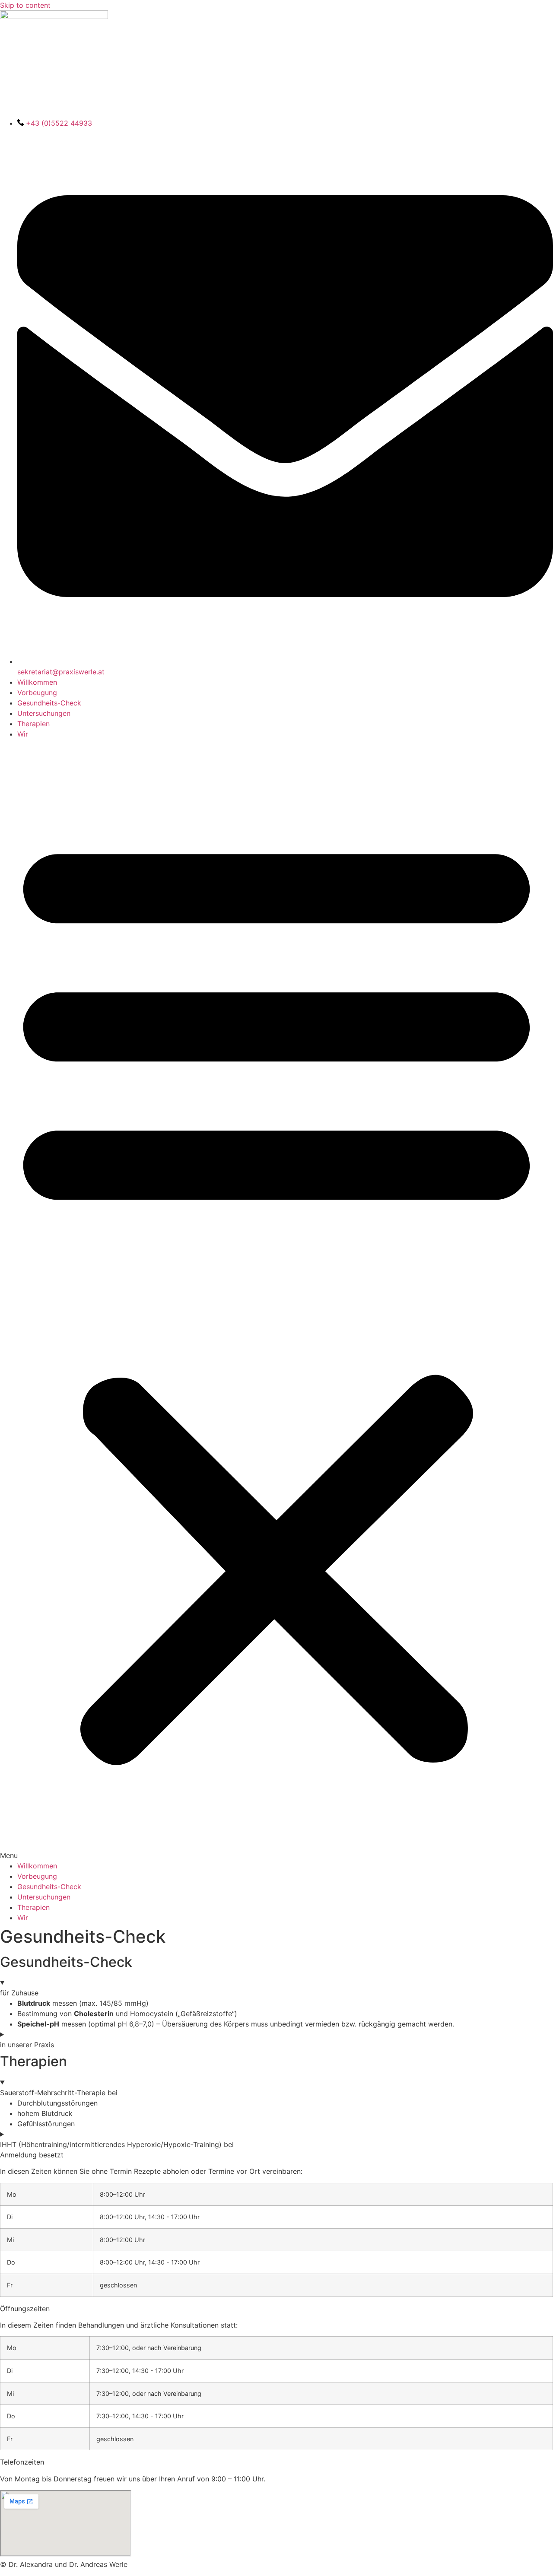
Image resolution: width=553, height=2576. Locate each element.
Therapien (33, 724)
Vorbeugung (37, 692)
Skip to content (25, 5)
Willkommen (37, 682)
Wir (23, 734)
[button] (276, 1300)
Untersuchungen (44, 713)
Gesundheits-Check (49, 703)
